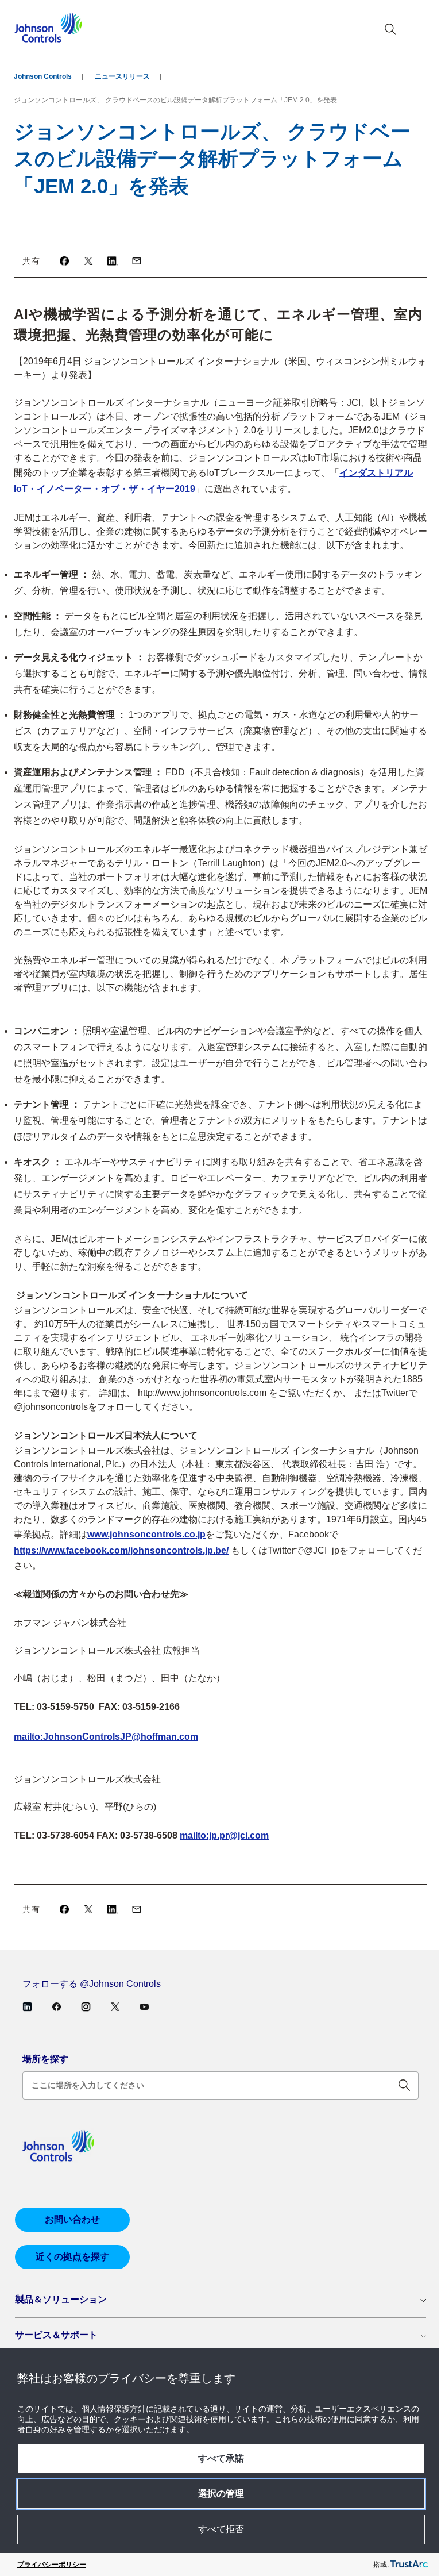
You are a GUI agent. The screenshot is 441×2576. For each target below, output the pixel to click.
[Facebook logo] (64, 261)
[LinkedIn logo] (113, 261)
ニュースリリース (122, 76)
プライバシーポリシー (52, 2565)
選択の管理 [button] (221, 2494)
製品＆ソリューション (61, 2299)
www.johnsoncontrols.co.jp (146, 1534)
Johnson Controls (43, 76)
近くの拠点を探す (72, 2257)
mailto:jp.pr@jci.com (224, 1835)
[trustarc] (409, 2565)
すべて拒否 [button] (221, 2529)
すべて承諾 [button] (221, 2458)
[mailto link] (137, 261)
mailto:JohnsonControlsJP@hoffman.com (106, 1737)
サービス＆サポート (56, 2335)
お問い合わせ (72, 2219)
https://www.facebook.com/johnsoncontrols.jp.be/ (121, 1550)
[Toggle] (419, 29)
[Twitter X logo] (88, 261)
